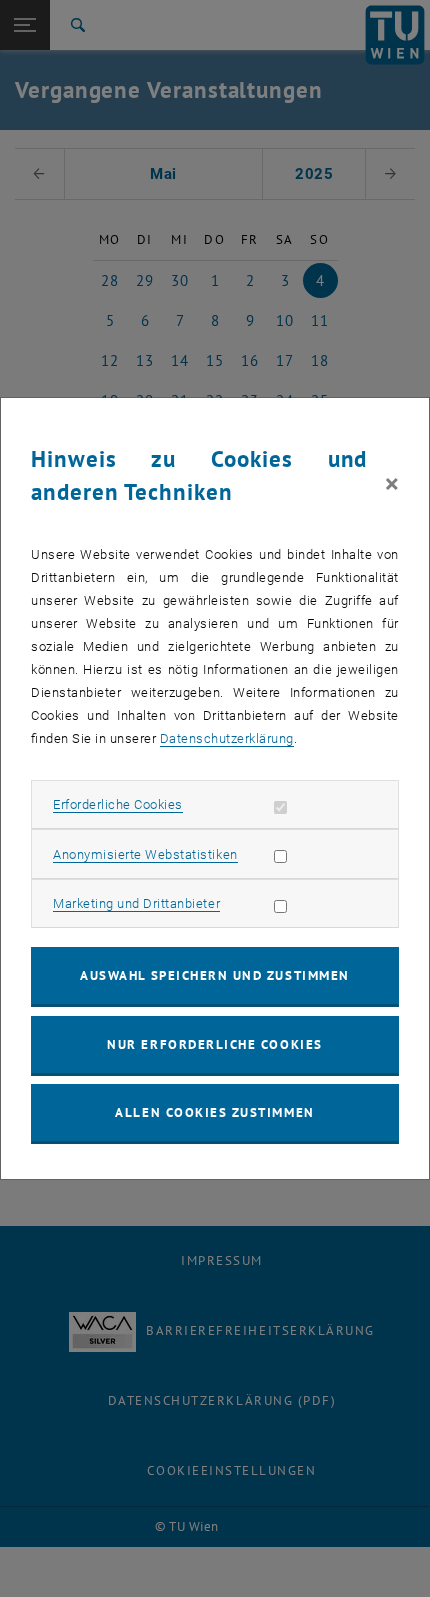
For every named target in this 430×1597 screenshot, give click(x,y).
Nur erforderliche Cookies (214, 1044)
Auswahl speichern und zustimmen (214, 975)
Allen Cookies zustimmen (214, 1112)
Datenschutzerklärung (227, 738)
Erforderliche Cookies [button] (118, 804)
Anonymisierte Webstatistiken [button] (145, 854)
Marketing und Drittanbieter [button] (136, 903)
